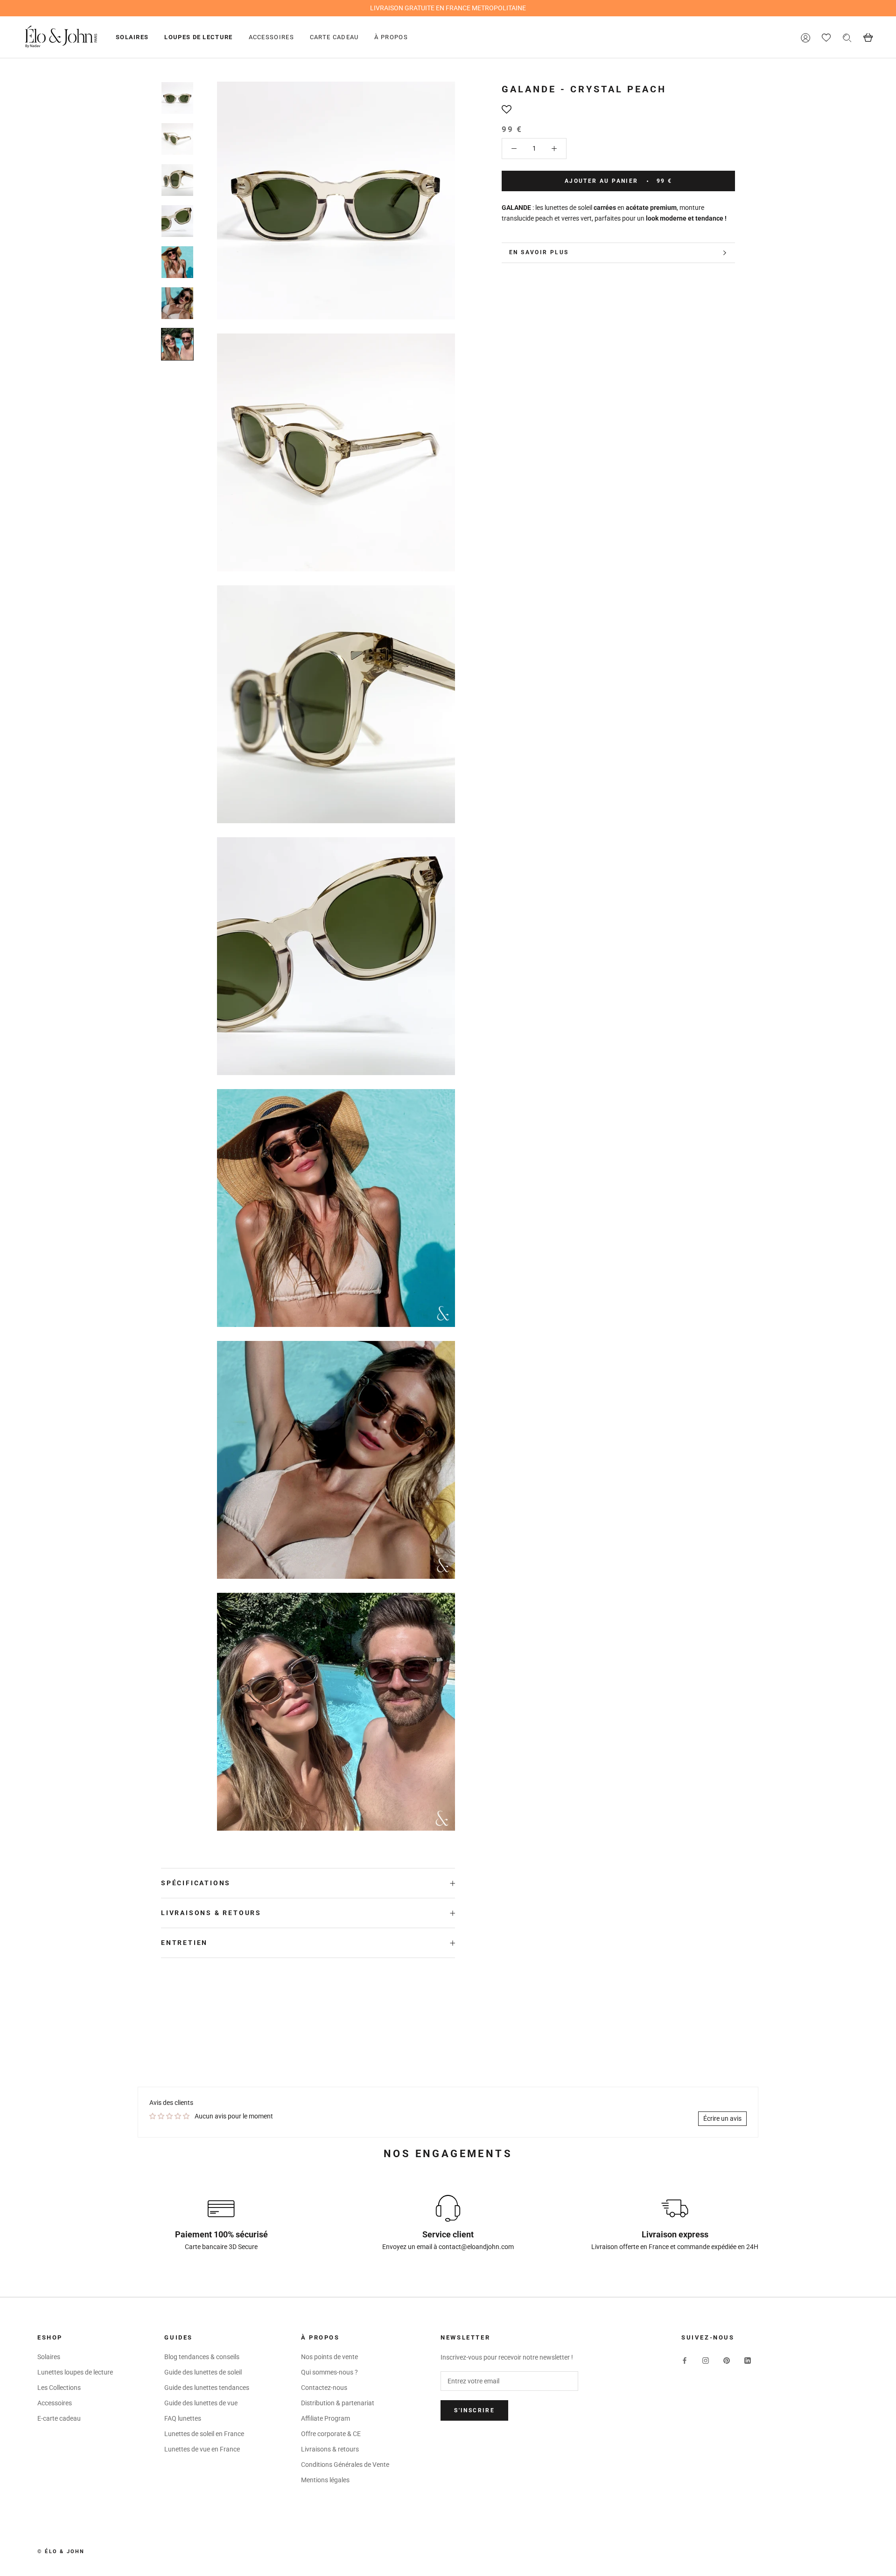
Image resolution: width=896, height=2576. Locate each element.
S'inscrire (474, 2410)
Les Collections (59, 2388)
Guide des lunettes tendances (207, 2388)
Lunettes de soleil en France (204, 2434)
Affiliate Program (325, 2418)
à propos (391, 37)
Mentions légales (325, 2480)
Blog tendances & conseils (202, 2357)
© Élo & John (61, 2552)
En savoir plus (539, 252)
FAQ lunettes (183, 2418)
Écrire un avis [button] (722, 2118)
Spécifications (196, 1883)
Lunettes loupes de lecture (75, 2372)
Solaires (132, 37)
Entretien (184, 1943)
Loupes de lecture (198, 37)
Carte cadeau (334, 37)
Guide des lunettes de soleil (203, 2372)
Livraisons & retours (211, 1913)
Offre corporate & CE (331, 2434)
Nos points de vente (329, 2357)
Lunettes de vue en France (202, 2449)
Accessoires (271, 37)
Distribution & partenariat (338, 2403)
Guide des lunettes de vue (201, 2403)
